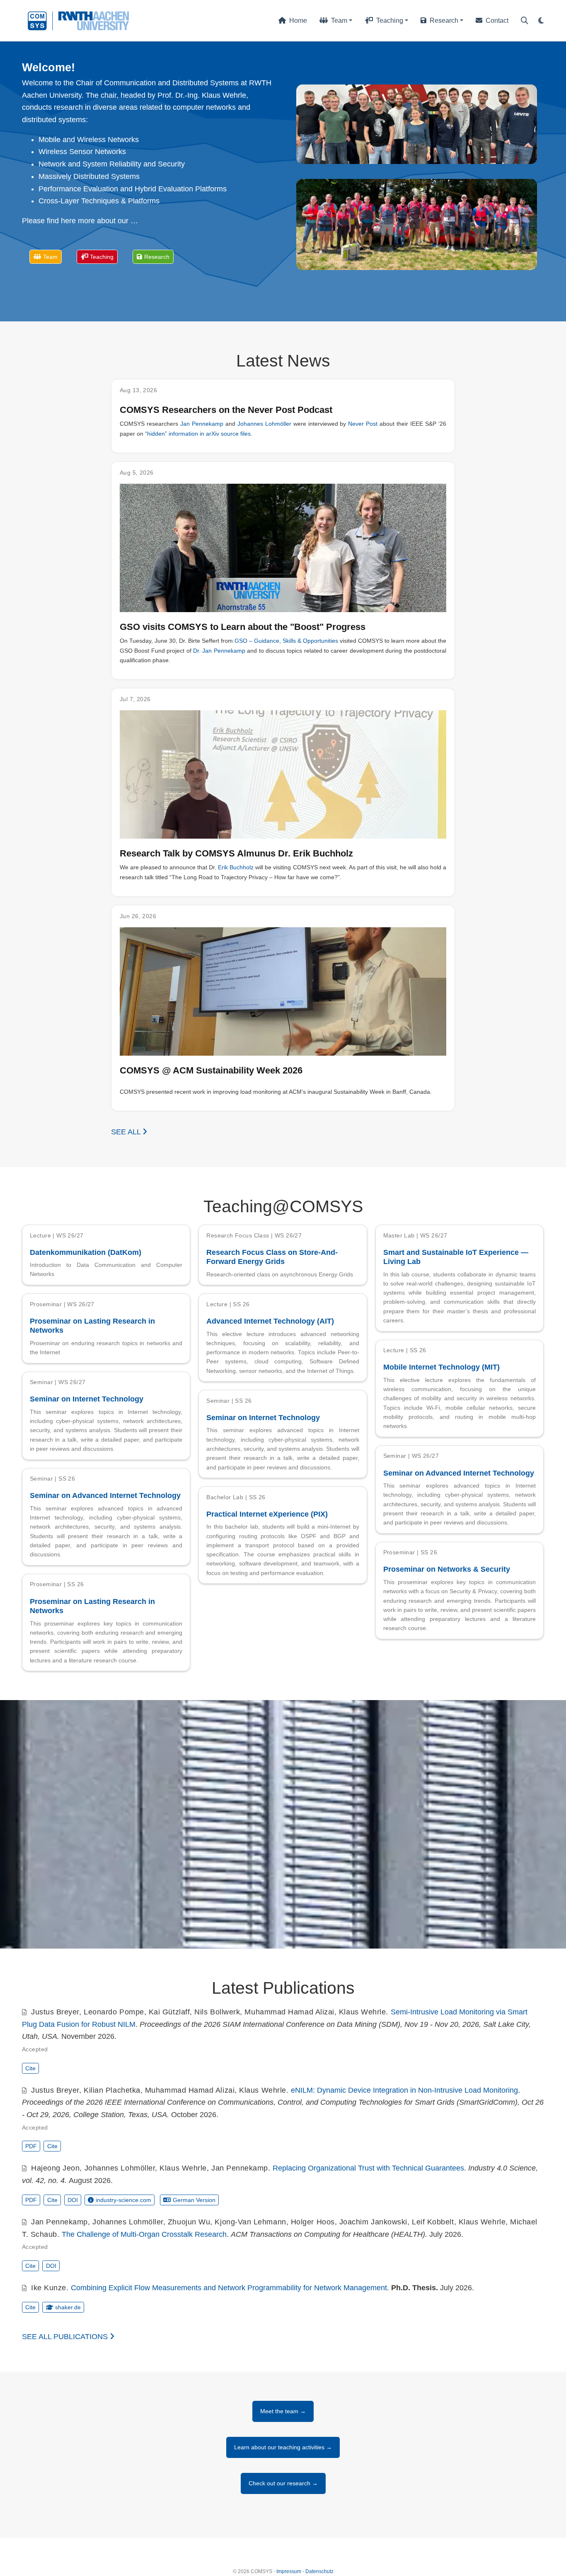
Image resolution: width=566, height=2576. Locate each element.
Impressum (289, 2571)
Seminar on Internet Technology (87, 1399)
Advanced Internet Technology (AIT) (270, 1321)
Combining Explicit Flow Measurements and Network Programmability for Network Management (229, 2288)
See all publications (66, 2337)
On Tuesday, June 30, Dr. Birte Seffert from (177, 641)
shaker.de (68, 2307)
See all (127, 1132)
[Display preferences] (541, 21)
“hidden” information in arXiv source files (198, 434)
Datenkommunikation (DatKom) (86, 1252)
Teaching (102, 257)
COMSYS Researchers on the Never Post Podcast (226, 410)
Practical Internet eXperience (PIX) (267, 1514)
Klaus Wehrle (362, 2012)
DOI (73, 2200)
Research (157, 257)
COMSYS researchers (150, 424)
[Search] (525, 21)
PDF (31, 2146)
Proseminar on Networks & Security (447, 1569)
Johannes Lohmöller (264, 424)
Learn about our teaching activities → (283, 2447)
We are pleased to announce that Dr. (169, 867)
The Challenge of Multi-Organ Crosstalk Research (144, 2234)
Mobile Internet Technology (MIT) (441, 1367)
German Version (194, 2200)
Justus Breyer (55, 2012)
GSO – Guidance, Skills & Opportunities (286, 641)
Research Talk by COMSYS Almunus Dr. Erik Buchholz (236, 853)
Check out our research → (283, 2483)
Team (50, 257)
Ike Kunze (49, 2288)
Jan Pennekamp (202, 424)
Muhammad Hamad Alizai (289, 2012)
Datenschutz (319, 2571)
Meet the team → (283, 2411)
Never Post (363, 424)
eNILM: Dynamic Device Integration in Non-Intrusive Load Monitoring (404, 2090)
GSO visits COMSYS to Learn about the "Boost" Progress (243, 627)
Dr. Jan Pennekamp (219, 651)
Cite (30, 2068)
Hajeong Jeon (55, 2168)
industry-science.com (123, 2200)
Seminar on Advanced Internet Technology (459, 1473)
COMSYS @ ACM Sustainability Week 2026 (211, 1070)
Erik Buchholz (236, 867)
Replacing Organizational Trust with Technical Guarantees (368, 2168)
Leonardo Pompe (114, 2012)
